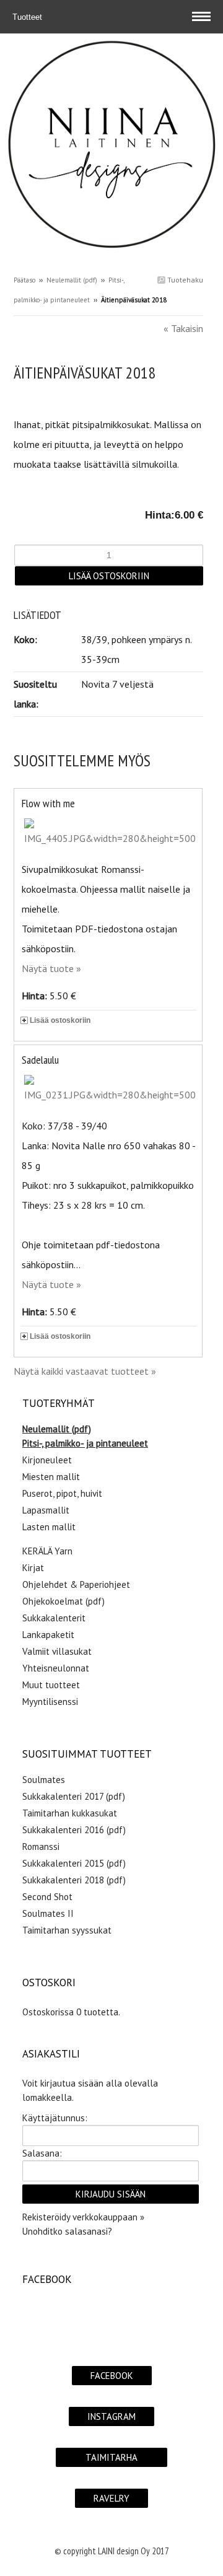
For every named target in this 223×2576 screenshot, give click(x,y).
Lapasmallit (46, 1510)
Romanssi (41, 1847)
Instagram (111, 2416)
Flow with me (48, 803)
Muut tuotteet (51, 1685)
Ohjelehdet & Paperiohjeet (76, 1584)
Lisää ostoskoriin (60, 1020)
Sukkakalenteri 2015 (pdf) (74, 1863)
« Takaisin (183, 328)
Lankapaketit (48, 1635)
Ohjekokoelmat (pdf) (63, 1601)
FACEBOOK (112, 2376)
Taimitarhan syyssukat (67, 1930)
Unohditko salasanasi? (67, 2231)
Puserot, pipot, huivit (62, 1493)
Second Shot (47, 1897)
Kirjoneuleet (47, 1460)
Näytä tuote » (51, 968)
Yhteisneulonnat (56, 1668)
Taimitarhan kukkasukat (70, 1813)
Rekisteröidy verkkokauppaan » (83, 2217)
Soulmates (44, 1780)
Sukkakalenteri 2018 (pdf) (74, 1880)
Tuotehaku (184, 280)
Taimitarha (111, 2457)
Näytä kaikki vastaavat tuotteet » (85, 1371)
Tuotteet (28, 17)
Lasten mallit (49, 1527)
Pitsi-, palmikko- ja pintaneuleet (85, 1443)
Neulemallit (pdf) (72, 280)
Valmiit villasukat (57, 1651)
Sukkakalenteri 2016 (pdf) (74, 1830)
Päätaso (24, 280)
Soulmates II (48, 1913)
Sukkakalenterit (54, 1618)
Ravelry (111, 2498)
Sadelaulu (40, 1060)
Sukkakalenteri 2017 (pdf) (74, 1796)
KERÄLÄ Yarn (47, 1551)
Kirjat (33, 1568)
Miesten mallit (51, 1477)
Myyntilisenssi (50, 1702)
